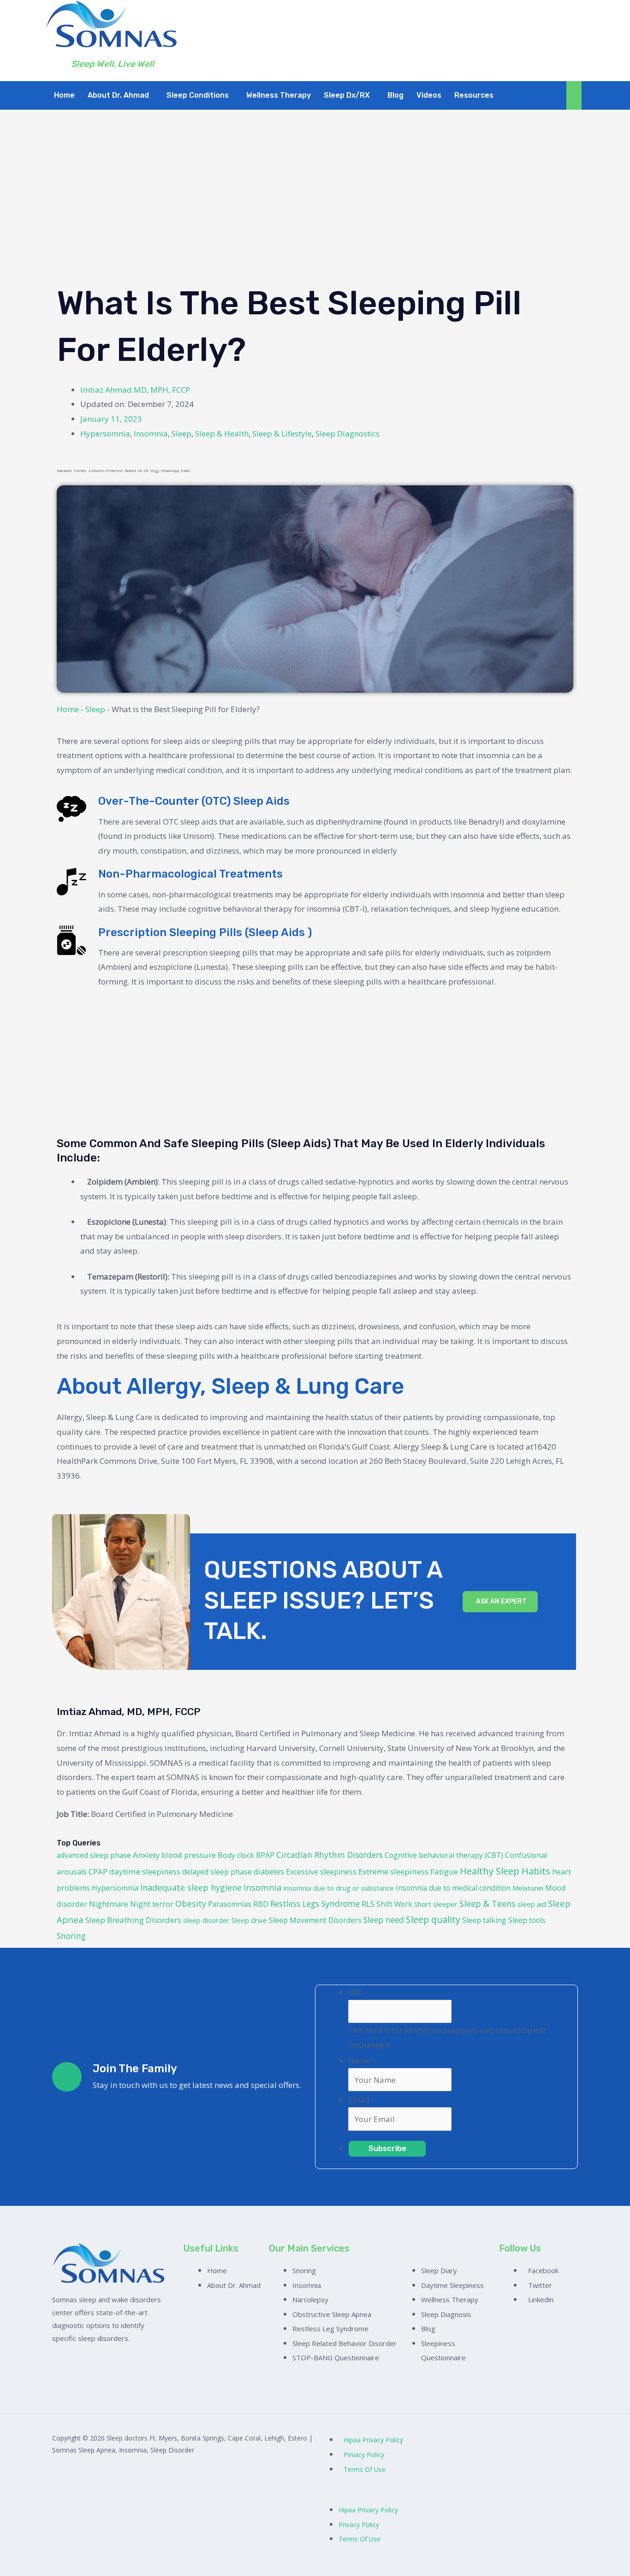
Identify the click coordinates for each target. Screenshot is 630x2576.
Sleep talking (484, 1920)
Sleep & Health (222, 433)
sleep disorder (206, 1920)
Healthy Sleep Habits (505, 1871)
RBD (261, 1904)
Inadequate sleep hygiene (191, 1887)
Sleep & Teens (487, 1904)
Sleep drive (249, 1920)
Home (64, 95)
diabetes (269, 1872)
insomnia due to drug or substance (339, 1888)
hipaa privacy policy (373, 2440)
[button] (121, 95)
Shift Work (394, 1904)
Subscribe (387, 2148)
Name (359, 2060)
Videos (429, 95)
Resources (474, 95)
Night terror (152, 1904)
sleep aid (532, 1904)
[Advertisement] (315, 206)
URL (356, 1992)
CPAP (98, 1872)
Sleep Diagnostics (348, 433)
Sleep (181, 433)
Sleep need (384, 1920)
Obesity (191, 1904)
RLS (368, 1904)
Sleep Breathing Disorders (133, 1920)
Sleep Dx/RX (347, 95)
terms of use (365, 2469)
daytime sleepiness (145, 1872)
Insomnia (151, 433)
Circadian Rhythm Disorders (330, 1855)
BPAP (265, 1855)
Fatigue (444, 1872)
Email (359, 2100)
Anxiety (146, 1855)
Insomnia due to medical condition (453, 1888)
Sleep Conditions (198, 95)
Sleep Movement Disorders (315, 1920)
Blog (395, 95)
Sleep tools (527, 1920)
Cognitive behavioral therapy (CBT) (444, 1855)
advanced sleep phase (94, 1855)
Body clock (236, 1855)
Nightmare (109, 1904)
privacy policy (364, 2455)
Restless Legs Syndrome (315, 1904)
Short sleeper (436, 1904)
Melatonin (528, 1888)
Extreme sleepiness (393, 1872)
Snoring (71, 1936)
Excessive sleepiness (321, 1872)
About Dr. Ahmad (118, 95)
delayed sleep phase (217, 1872)
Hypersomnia (105, 433)
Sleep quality (433, 1919)
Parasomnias (230, 1904)
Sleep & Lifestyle (282, 433)
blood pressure (189, 1855)
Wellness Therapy (279, 95)
